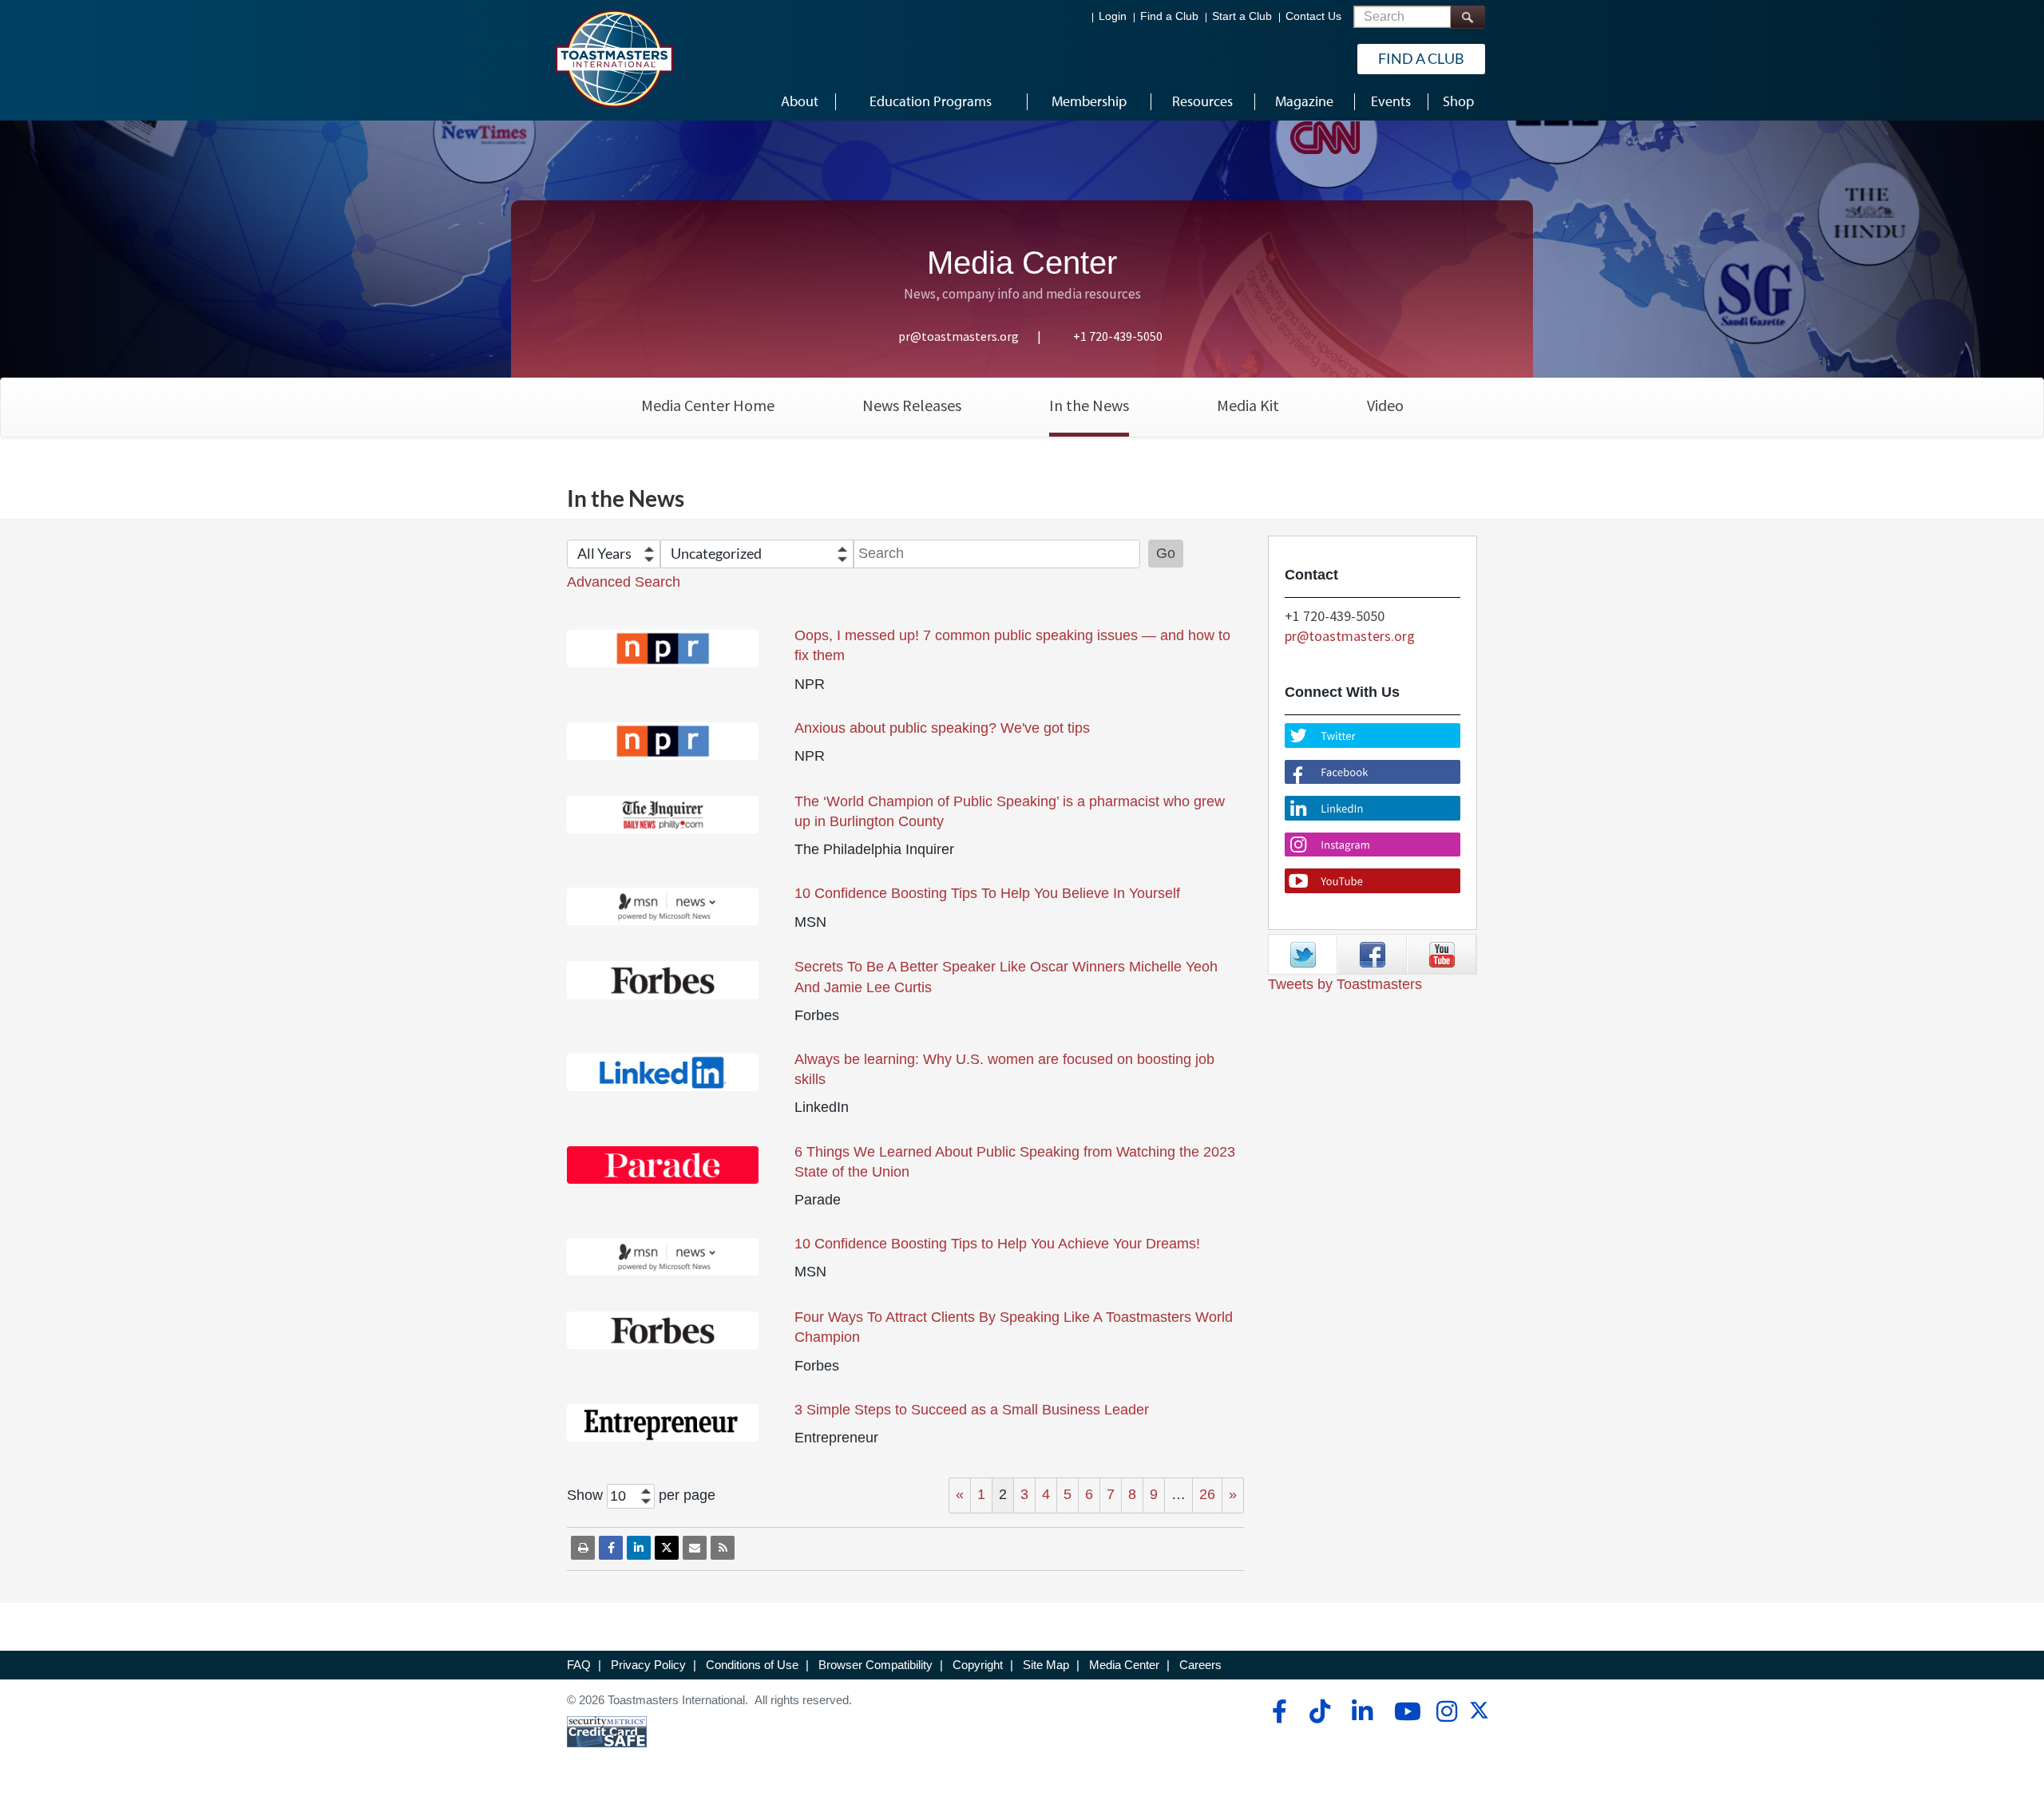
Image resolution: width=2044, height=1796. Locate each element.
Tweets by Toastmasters (1345, 984)
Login (1113, 16)
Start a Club (1242, 16)
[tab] (1303, 955)
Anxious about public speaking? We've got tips (942, 728)
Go (1166, 553)
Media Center (1124, 1665)
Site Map (1046, 1665)
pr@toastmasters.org (959, 336)
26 (1207, 1494)
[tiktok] (1319, 1711)
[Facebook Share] (611, 1548)
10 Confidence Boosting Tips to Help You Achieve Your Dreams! (997, 1244)
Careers (1200, 1665)
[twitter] (1479, 1716)
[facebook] (1277, 1711)
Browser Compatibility (875, 1665)
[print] (583, 1548)
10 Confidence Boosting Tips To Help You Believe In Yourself (987, 893)
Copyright (978, 1665)
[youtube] (1404, 1711)
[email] (695, 1548)
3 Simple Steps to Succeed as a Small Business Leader (972, 1410)
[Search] (1468, 17)
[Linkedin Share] (639, 1548)
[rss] (723, 1548)
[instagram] (1446, 1711)
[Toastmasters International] (614, 59)
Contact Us (1313, 16)
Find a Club (1169, 16)
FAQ (579, 1665)
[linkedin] (1362, 1711)
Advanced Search (624, 582)
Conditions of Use (752, 1665)
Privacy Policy (648, 1665)
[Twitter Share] (667, 1548)
